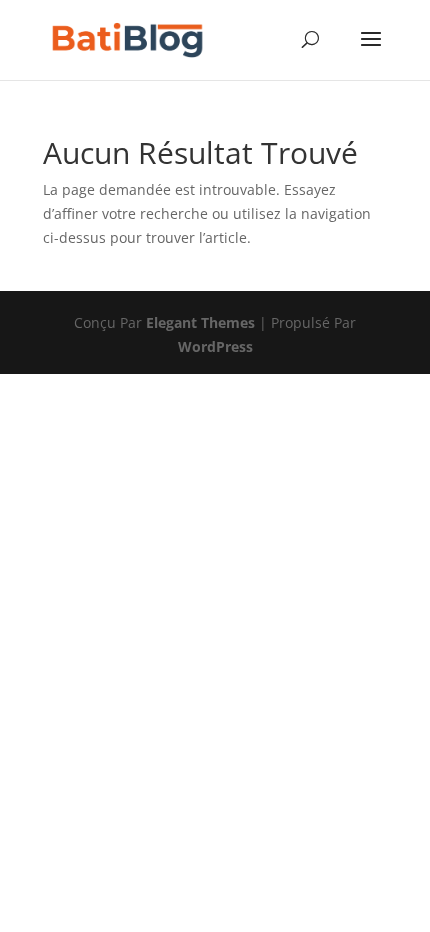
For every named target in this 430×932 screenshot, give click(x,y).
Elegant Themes (200, 322)
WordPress (215, 346)
